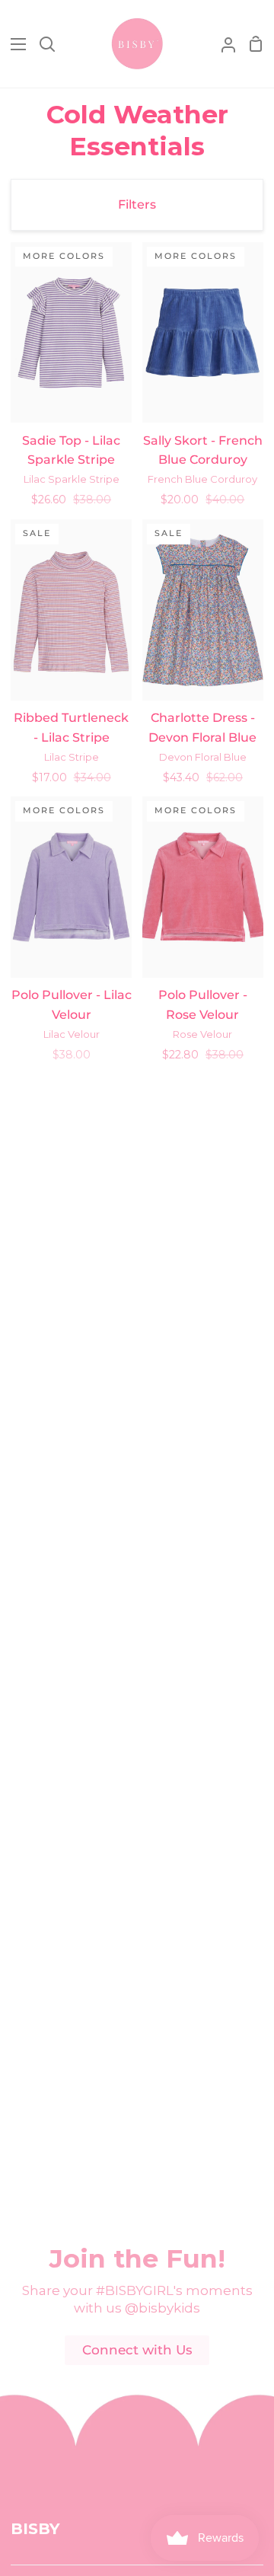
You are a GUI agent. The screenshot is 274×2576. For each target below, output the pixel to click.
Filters (137, 204)
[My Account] (222, 44)
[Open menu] (14, 44)
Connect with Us (137, 2350)
